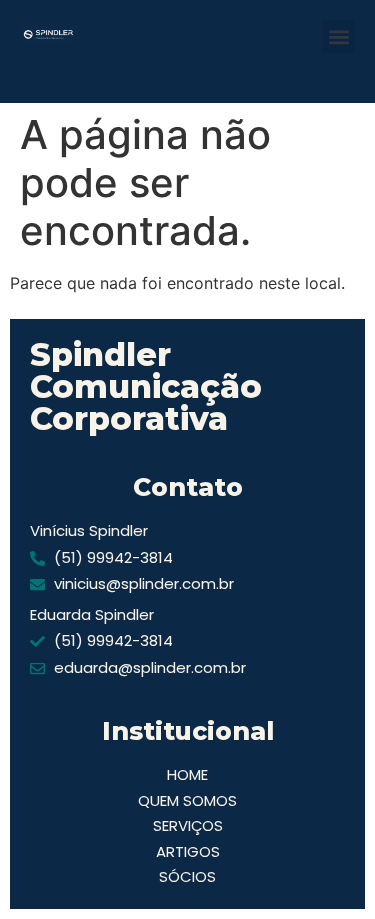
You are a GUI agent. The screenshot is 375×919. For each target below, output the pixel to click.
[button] (338, 36)
